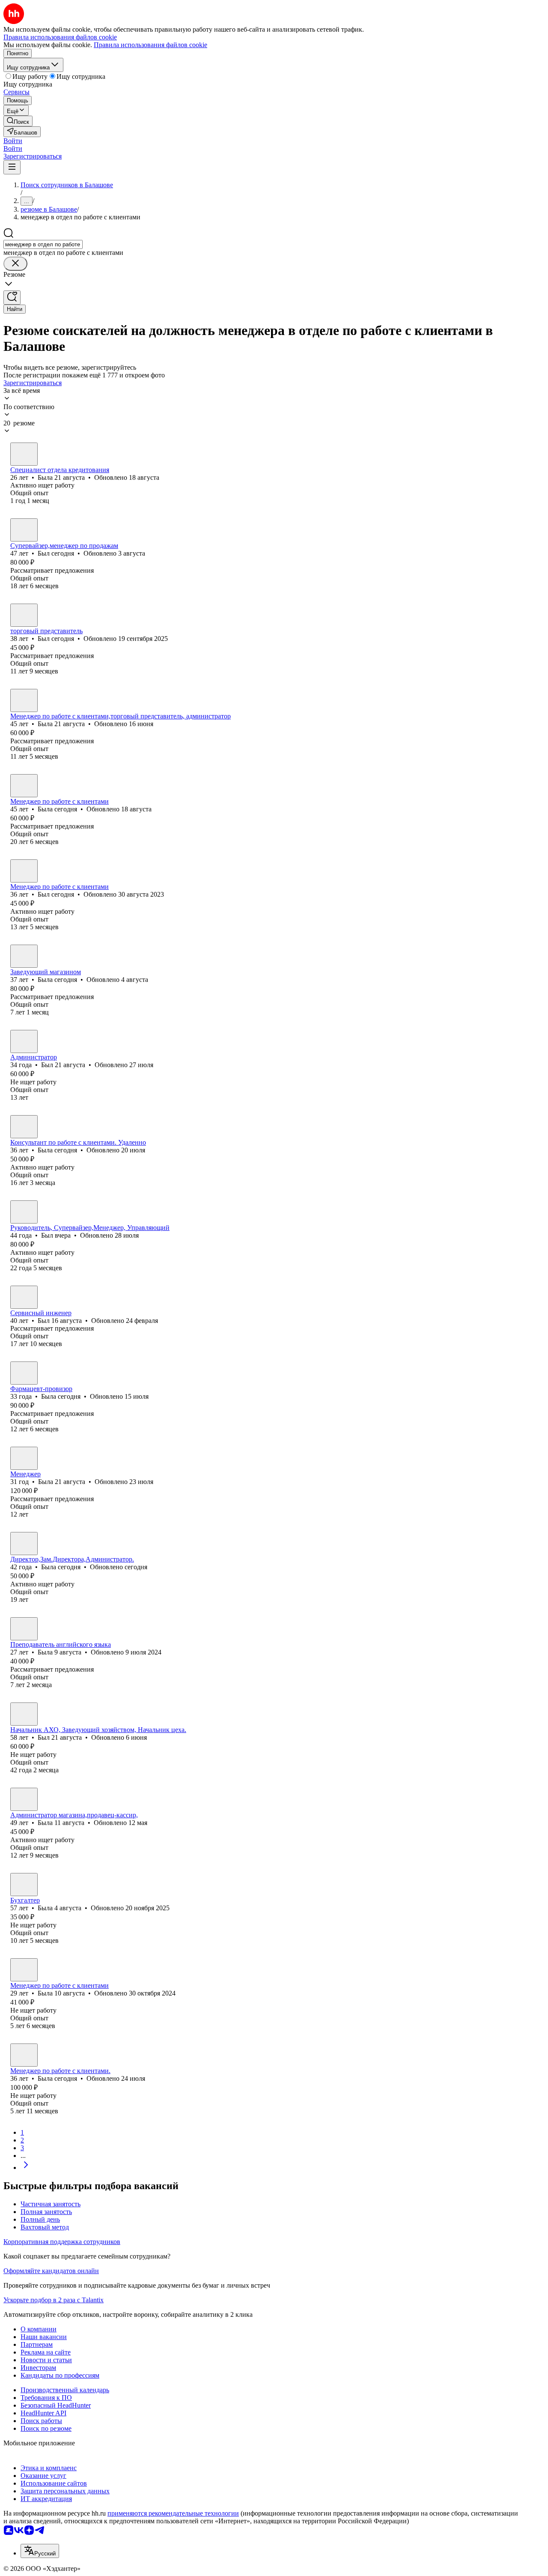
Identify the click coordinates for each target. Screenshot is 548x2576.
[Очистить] (15, 264)
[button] (13, 141)
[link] (18, 121)
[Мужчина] (24, 530)
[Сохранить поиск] (12, 298)
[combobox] (43, 244)
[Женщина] (24, 454)
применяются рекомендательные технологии (173, 2513)
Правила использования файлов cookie (150, 45)
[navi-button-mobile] (12, 167)
